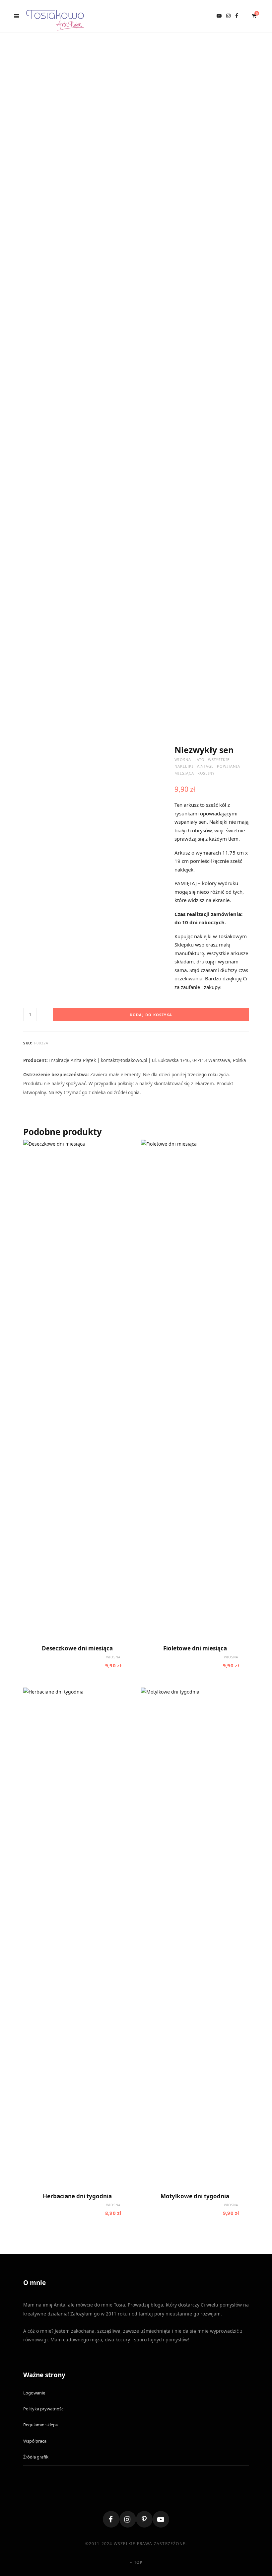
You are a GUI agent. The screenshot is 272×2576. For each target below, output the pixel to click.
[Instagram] (128, 2519)
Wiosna (183, 759)
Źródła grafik (36, 2457)
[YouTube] (161, 2519)
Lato (200, 759)
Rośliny (206, 773)
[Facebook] (111, 2519)
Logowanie (34, 2393)
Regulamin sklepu (41, 2425)
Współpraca (35, 2441)
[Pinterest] (144, 2519)
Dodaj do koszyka (151, 1015)
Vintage (205, 766)
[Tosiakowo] (55, 16)
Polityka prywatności (44, 2409)
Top (138, 2562)
